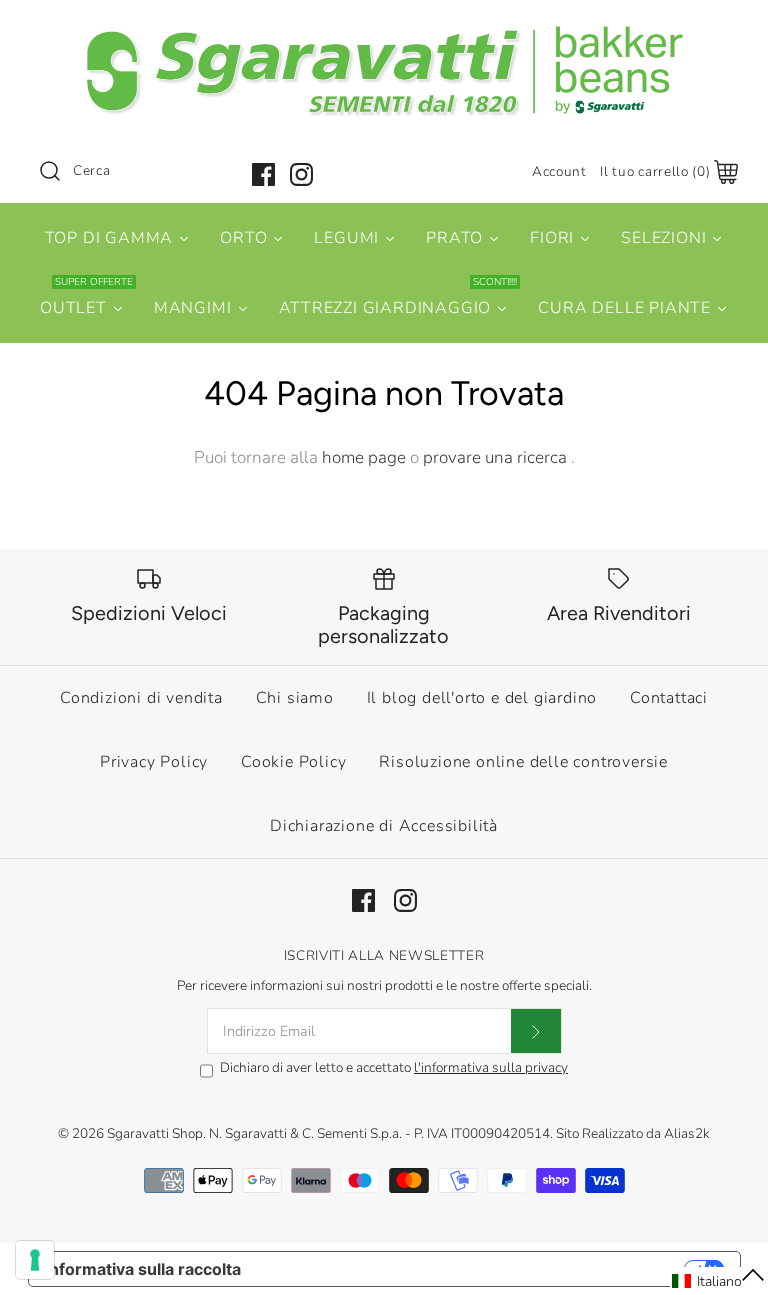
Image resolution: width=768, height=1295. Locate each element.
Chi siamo (295, 698)
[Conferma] (536, 1031)
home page (364, 457)
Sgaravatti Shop (155, 1133)
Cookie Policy (293, 762)
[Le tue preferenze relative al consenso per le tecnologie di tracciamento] (35, 1260)
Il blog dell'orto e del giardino (482, 698)
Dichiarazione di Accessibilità (384, 826)
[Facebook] (263, 174)
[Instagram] (301, 174)
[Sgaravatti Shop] (384, 33)
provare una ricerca (497, 457)
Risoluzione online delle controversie (523, 762)
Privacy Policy (154, 762)
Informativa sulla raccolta (143, 1269)
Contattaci (669, 698)
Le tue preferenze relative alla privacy (472, 1269)
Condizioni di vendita (141, 698)
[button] (719, 1281)
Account (559, 171)
